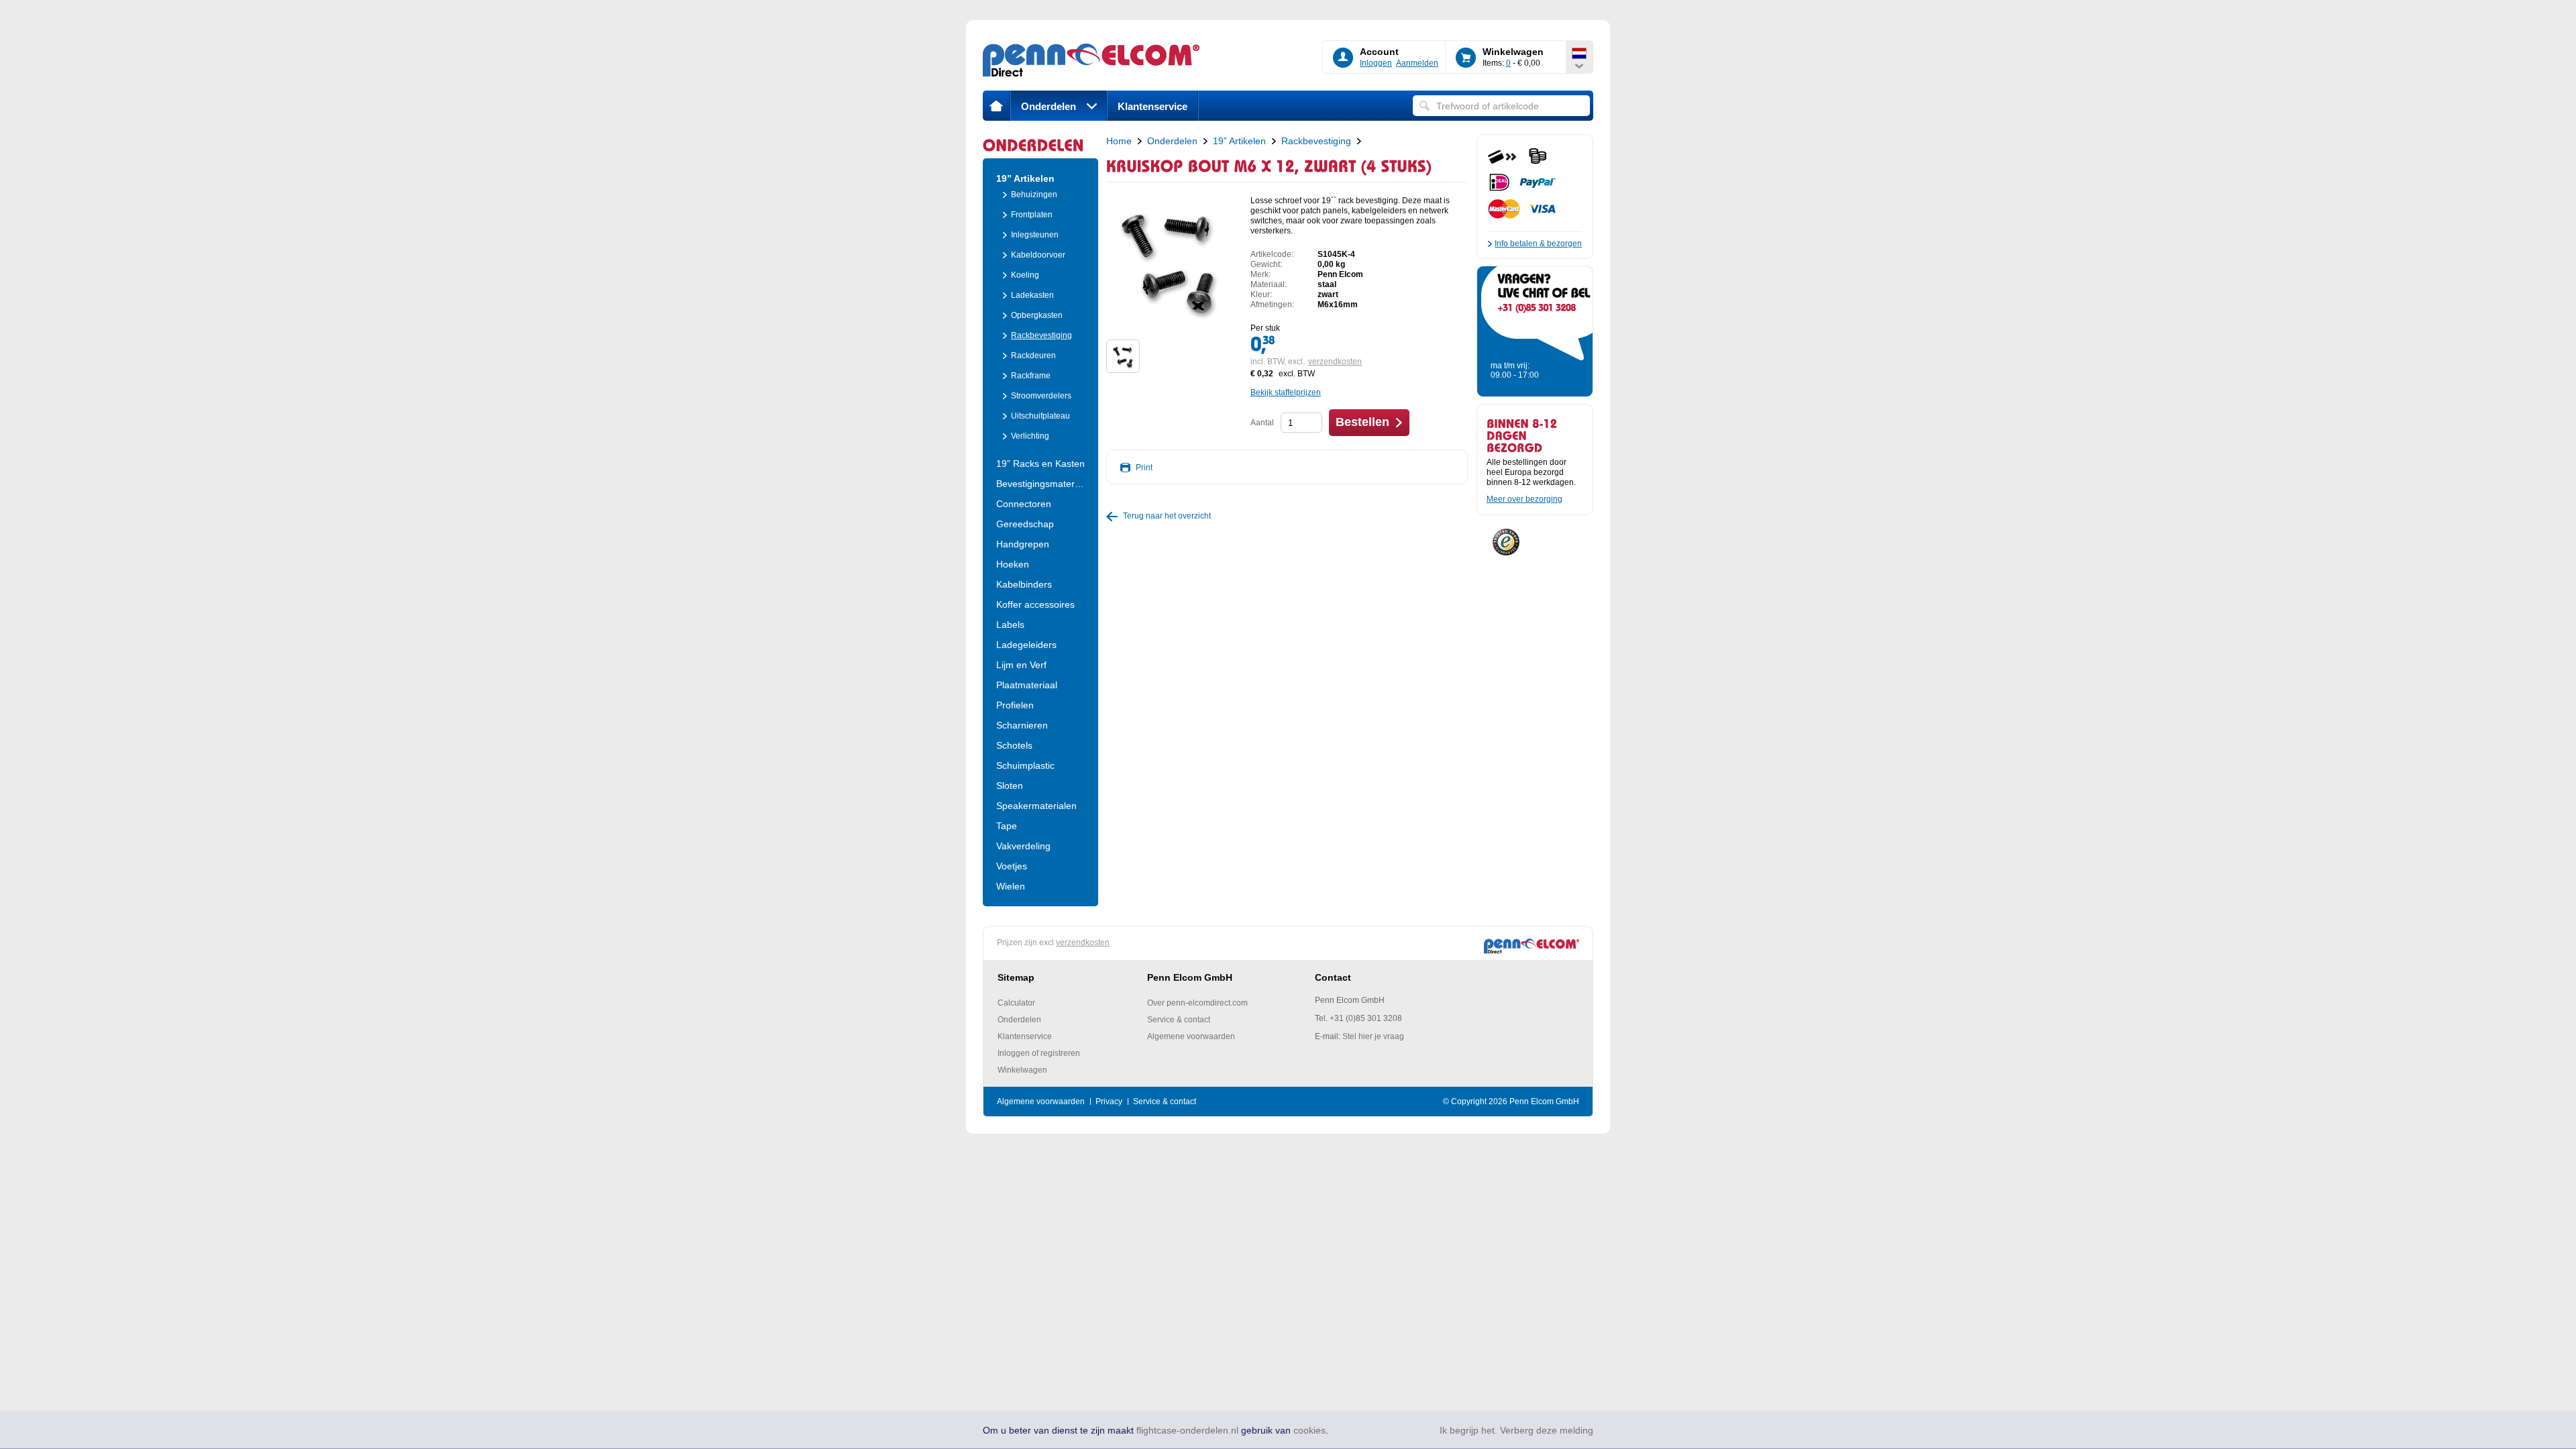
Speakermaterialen (1036, 806)
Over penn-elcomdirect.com (1197, 1003)
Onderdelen (1049, 106)
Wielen (1011, 886)
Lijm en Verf (1021, 665)
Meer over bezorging (1524, 499)
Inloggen (1376, 63)
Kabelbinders (1024, 584)
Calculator (1016, 1003)
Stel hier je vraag (1373, 1036)
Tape (1007, 826)
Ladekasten (1032, 295)
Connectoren (1024, 504)
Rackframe (1031, 376)
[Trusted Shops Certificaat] (1506, 539)
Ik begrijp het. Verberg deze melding (1516, 1430)
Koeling (1025, 275)
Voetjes (1012, 866)
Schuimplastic (1025, 765)
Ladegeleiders (1026, 645)
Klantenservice (1152, 106)
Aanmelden (1417, 63)
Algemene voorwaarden (1191, 1036)
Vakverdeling (1023, 846)
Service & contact (1179, 1020)
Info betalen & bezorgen (1538, 244)
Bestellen (1362, 422)
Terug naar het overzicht (1167, 516)
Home (1119, 141)
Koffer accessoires (1035, 604)
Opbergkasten (1037, 315)
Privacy (1109, 1102)
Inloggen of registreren (1039, 1053)
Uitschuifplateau (1040, 416)
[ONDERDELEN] (1040, 144)
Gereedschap (1025, 524)
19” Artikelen (1025, 178)
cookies (1309, 1430)
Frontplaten (1032, 215)
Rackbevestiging (1041, 335)
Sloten (1010, 786)
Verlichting (1030, 436)
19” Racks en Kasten (1040, 464)
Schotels (1014, 745)
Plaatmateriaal (1027, 685)
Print (1144, 468)
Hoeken (1013, 564)
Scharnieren (1022, 725)
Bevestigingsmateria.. (1040, 484)
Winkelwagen (1022, 1070)
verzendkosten (1335, 362)
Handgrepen (1023, 544)
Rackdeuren (1033, 356)
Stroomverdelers (1041, 396)
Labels (1010, 625)
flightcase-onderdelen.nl (1187, 1430)
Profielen (1015, 705)
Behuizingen (1034, 195)
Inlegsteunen (1035, 235)
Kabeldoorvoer (1038, 255)
